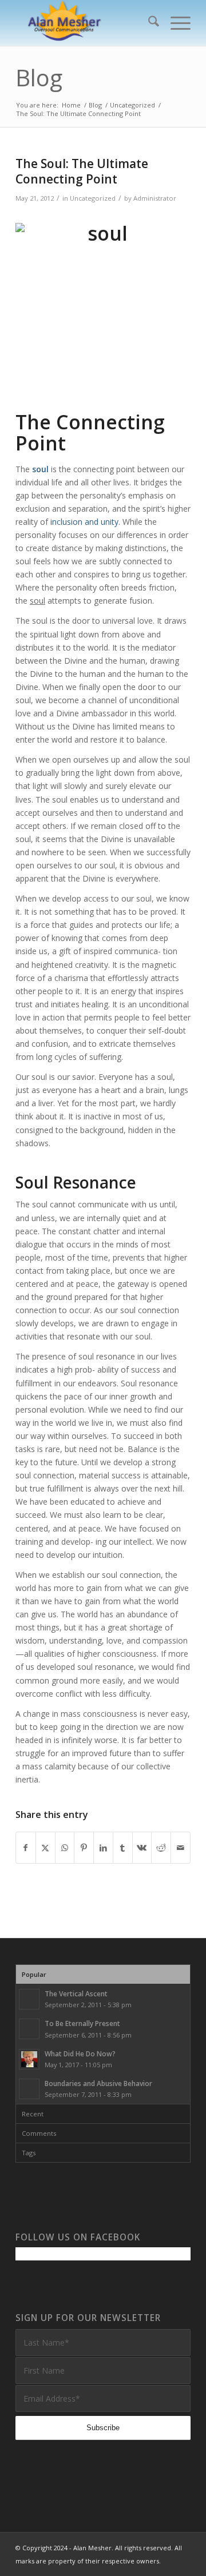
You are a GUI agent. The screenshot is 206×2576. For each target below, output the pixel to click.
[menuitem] (148, 23)
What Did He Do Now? (80, 2053)
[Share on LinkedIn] (103, 1848)
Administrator (155, 198)
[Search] (148, 23)
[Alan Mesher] (86, 23)
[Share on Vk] (142, 1848)
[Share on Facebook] (26, 1848)
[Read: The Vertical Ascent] (29, 1999)
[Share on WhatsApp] (65, 1848)
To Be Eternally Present (82, 2023)
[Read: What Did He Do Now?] (29, 2059)
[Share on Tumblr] (123, 1848)
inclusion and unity (84, 522)
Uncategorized (93, 198)
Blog (39, 77)
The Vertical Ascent (76, 1993)
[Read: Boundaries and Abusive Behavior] (29, 2089)
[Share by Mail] (181, 1848)
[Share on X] (45, 1848)
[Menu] (175, 23)
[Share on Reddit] (161, 1848)
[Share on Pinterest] (84, 1848)
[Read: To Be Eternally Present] (29, 2029)
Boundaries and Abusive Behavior (98, 2083)
